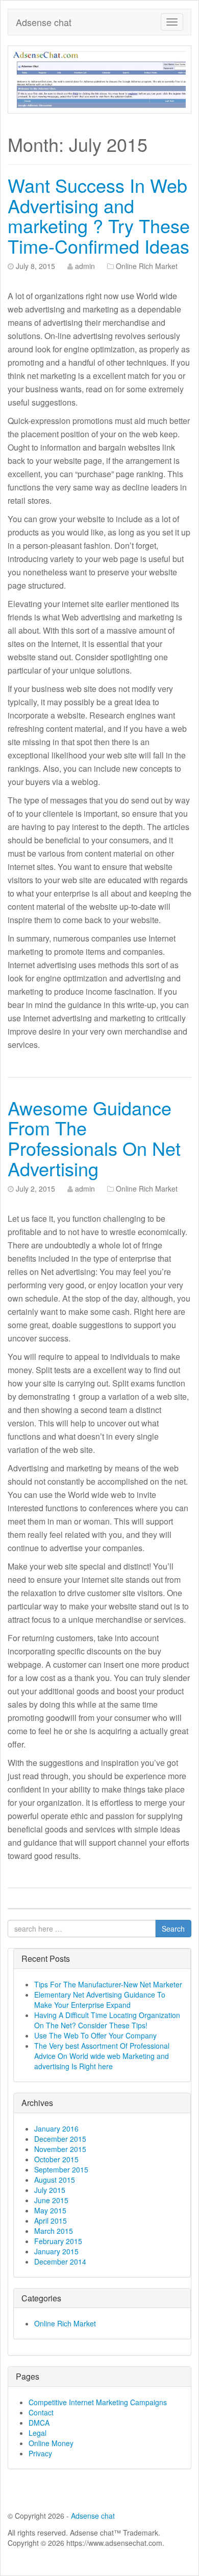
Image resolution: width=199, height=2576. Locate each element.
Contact (41, 2412)
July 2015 (50, 2190)
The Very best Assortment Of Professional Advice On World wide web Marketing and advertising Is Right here (102, 2056)
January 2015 (56, 2251)
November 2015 (60, 2149)
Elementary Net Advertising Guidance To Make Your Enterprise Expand (100, 2000)
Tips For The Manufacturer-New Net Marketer (108, 1984)
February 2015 (58, 2241)
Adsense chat (44, 22)
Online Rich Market (147, 266)
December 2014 (60, 2261)
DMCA (39, 2423)
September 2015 (61, 2169)
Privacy (40, 2453)
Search (173, 1929)
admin (85, 266)
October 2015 (56, 2159)
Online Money (51, 2443)
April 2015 (51, 2221)
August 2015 (55, 2180)
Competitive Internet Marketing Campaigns (98, 2402)
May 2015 (50, 2210)
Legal (38, 2433)
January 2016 (56, 2129)
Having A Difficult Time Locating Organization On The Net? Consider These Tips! (107, 2020)
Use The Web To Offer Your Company (95, 2035)
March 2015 (54, 2231)
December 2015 (60, 2139)
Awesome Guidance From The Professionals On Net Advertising (94, 1138)
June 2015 (51, 2200)
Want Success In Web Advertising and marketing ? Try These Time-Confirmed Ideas (99, 215)
